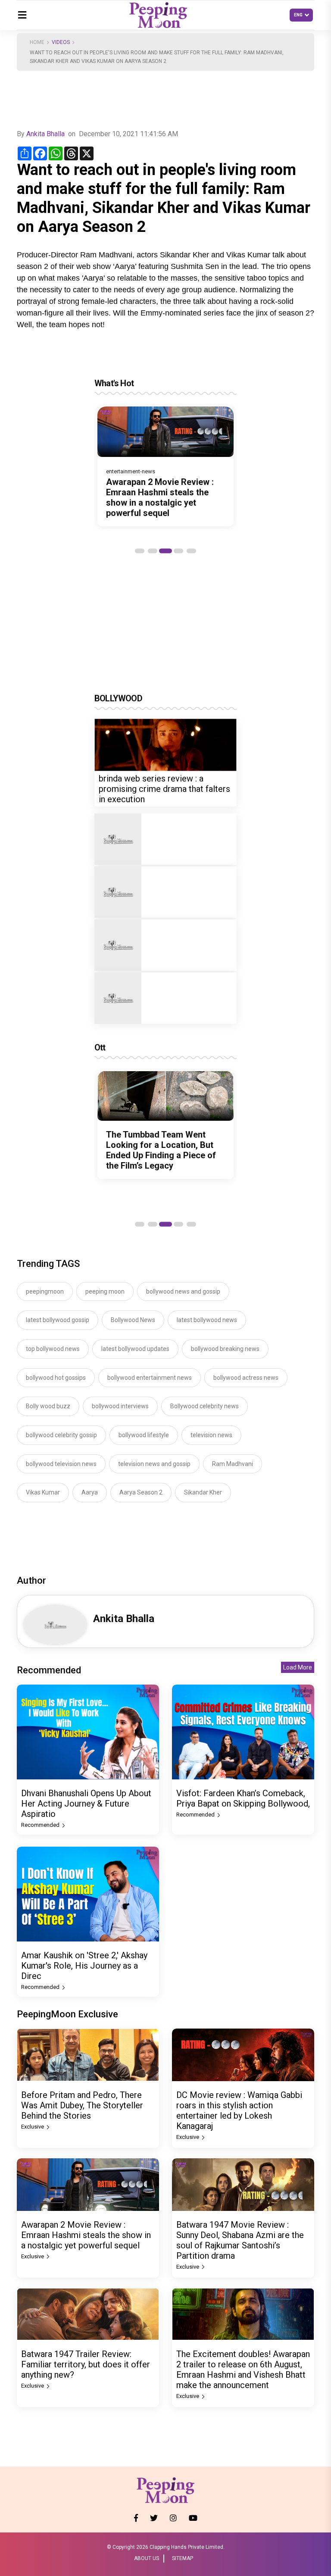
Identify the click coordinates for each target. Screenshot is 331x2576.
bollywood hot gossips (56, 1378)
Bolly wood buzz (48, 1406)
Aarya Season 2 (141, 1492)
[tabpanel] (165, 466)
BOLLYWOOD (118, 698)
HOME (37, 42)
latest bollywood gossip (58, 1320)
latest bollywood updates (135, 1349)
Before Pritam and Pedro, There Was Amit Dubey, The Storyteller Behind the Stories (82, 2105)
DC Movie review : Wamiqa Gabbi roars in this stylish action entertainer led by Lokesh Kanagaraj (239, 2110)
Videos (61, 42)
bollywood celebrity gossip (61, 1435)
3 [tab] (165, 551)
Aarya (90, 1492)
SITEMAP (183, 2558)
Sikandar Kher (203, 1492)
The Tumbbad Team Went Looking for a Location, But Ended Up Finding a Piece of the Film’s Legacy (161, 1150)
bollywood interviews (120, 1406)
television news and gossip (154, 1464)
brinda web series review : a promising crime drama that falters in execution (164, 789)
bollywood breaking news (225, 1349)
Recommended (41, 1825)
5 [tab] (191, 551)
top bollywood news (53, 1349)
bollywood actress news (246, 1378)
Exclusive (33, 2127)
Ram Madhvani (233, 1464)
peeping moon (105, 1291)
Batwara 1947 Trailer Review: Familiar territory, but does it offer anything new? (86, 2364)
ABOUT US (147, 2558)
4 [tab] (178, 551)
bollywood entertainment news (150, 1378)
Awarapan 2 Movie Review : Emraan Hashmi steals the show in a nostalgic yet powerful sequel (160, 497)
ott (100, 1047)
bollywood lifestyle (144, 1435)
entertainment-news (131, 471)
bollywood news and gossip (183, 1291)
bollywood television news (61, 1464)
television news (211, 1435)
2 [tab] (153, 551)
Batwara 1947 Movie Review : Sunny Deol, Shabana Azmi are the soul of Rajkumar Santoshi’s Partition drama (240, 2240)
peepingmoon (45, 1291)
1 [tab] (140, 551)
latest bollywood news (207, 1320)
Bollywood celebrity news (205, 1406)
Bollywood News (133, 1320)
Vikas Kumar (43, 1492)
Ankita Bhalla (45, 134)
